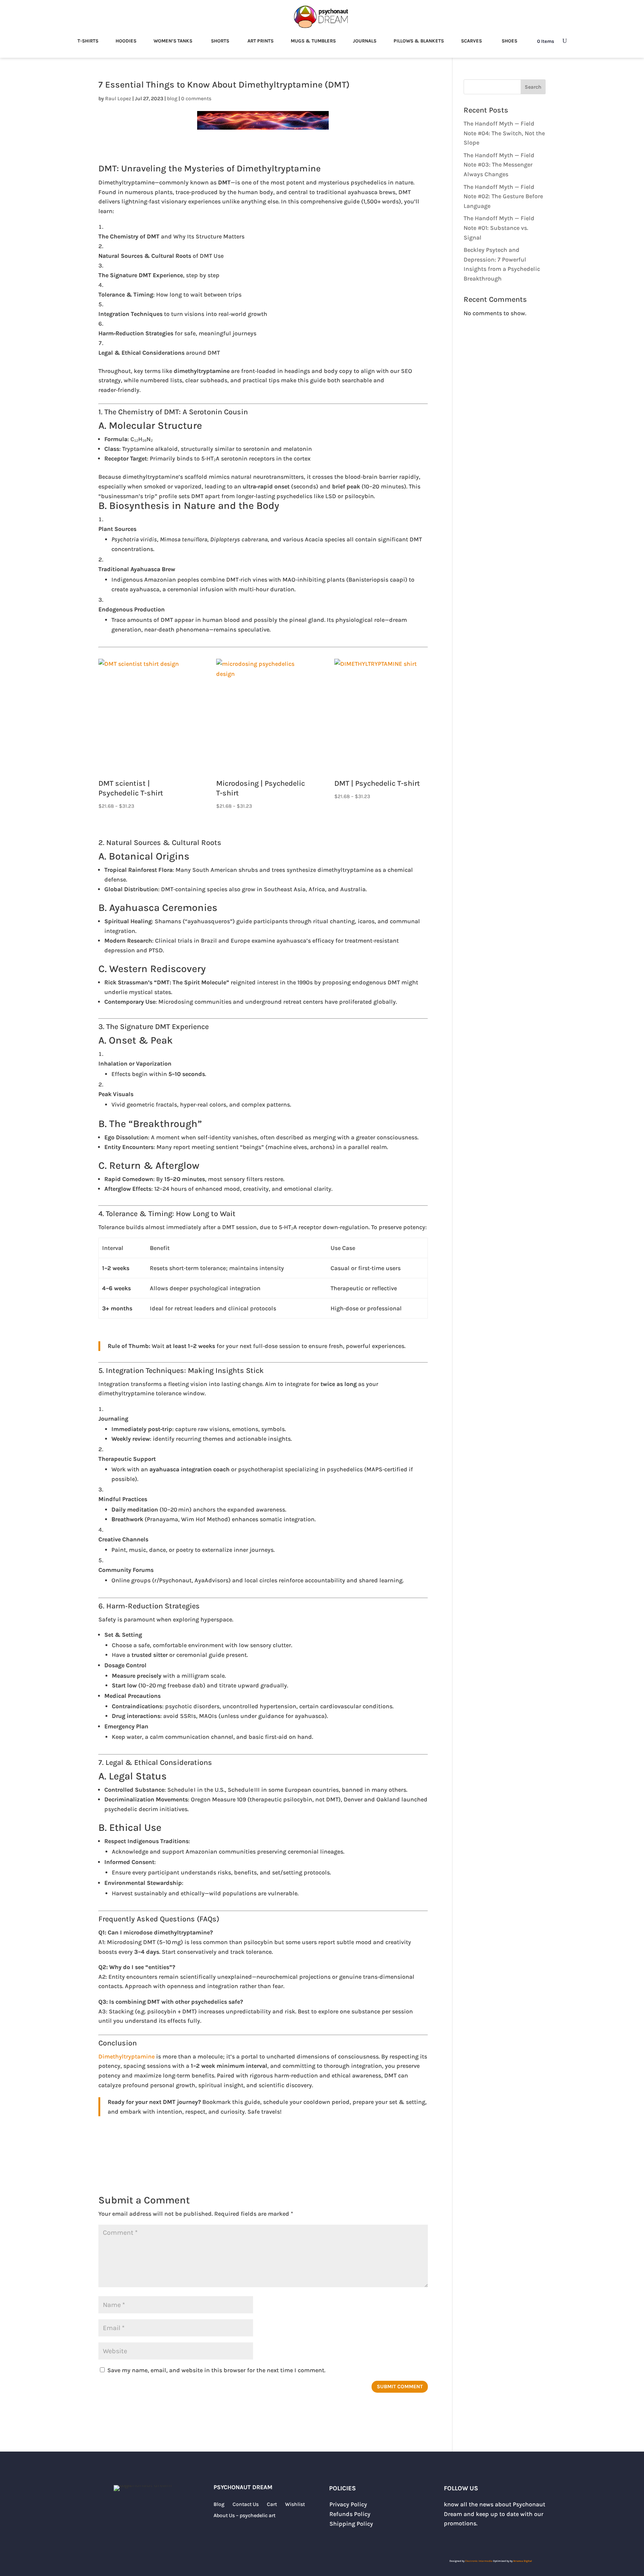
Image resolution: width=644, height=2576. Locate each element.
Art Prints (261, 41)
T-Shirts (88, 41)
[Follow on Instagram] (465, 2541)
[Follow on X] (450, 2541)
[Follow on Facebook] (480, 2541)
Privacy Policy (348, 2504)
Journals (365, 41)
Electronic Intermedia (479, 2561)
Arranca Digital (523, 2561)
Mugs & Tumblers (313, 41)
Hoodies (126, 41)
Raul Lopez (118, 99)
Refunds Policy (350, 2514)
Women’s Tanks (173, 41)
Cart (272, 2505)
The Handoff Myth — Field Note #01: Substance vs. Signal (499, 228)
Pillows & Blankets (419, 41)
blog (172, 99)
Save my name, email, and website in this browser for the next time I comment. (216, 2370)
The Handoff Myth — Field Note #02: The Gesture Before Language (503, 196)
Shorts (220, 41)
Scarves (471, 41)
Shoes (509, 41)
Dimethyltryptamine (127, 2056)
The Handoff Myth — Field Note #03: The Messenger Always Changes (499, 165)
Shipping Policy (351, 2524)
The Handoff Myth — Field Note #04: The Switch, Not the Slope (504, 133)
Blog (219, 2505)
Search (533, 87)
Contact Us (246, 2505)
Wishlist (295, 2505)
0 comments (196, 99)
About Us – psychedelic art (244, 2516)
